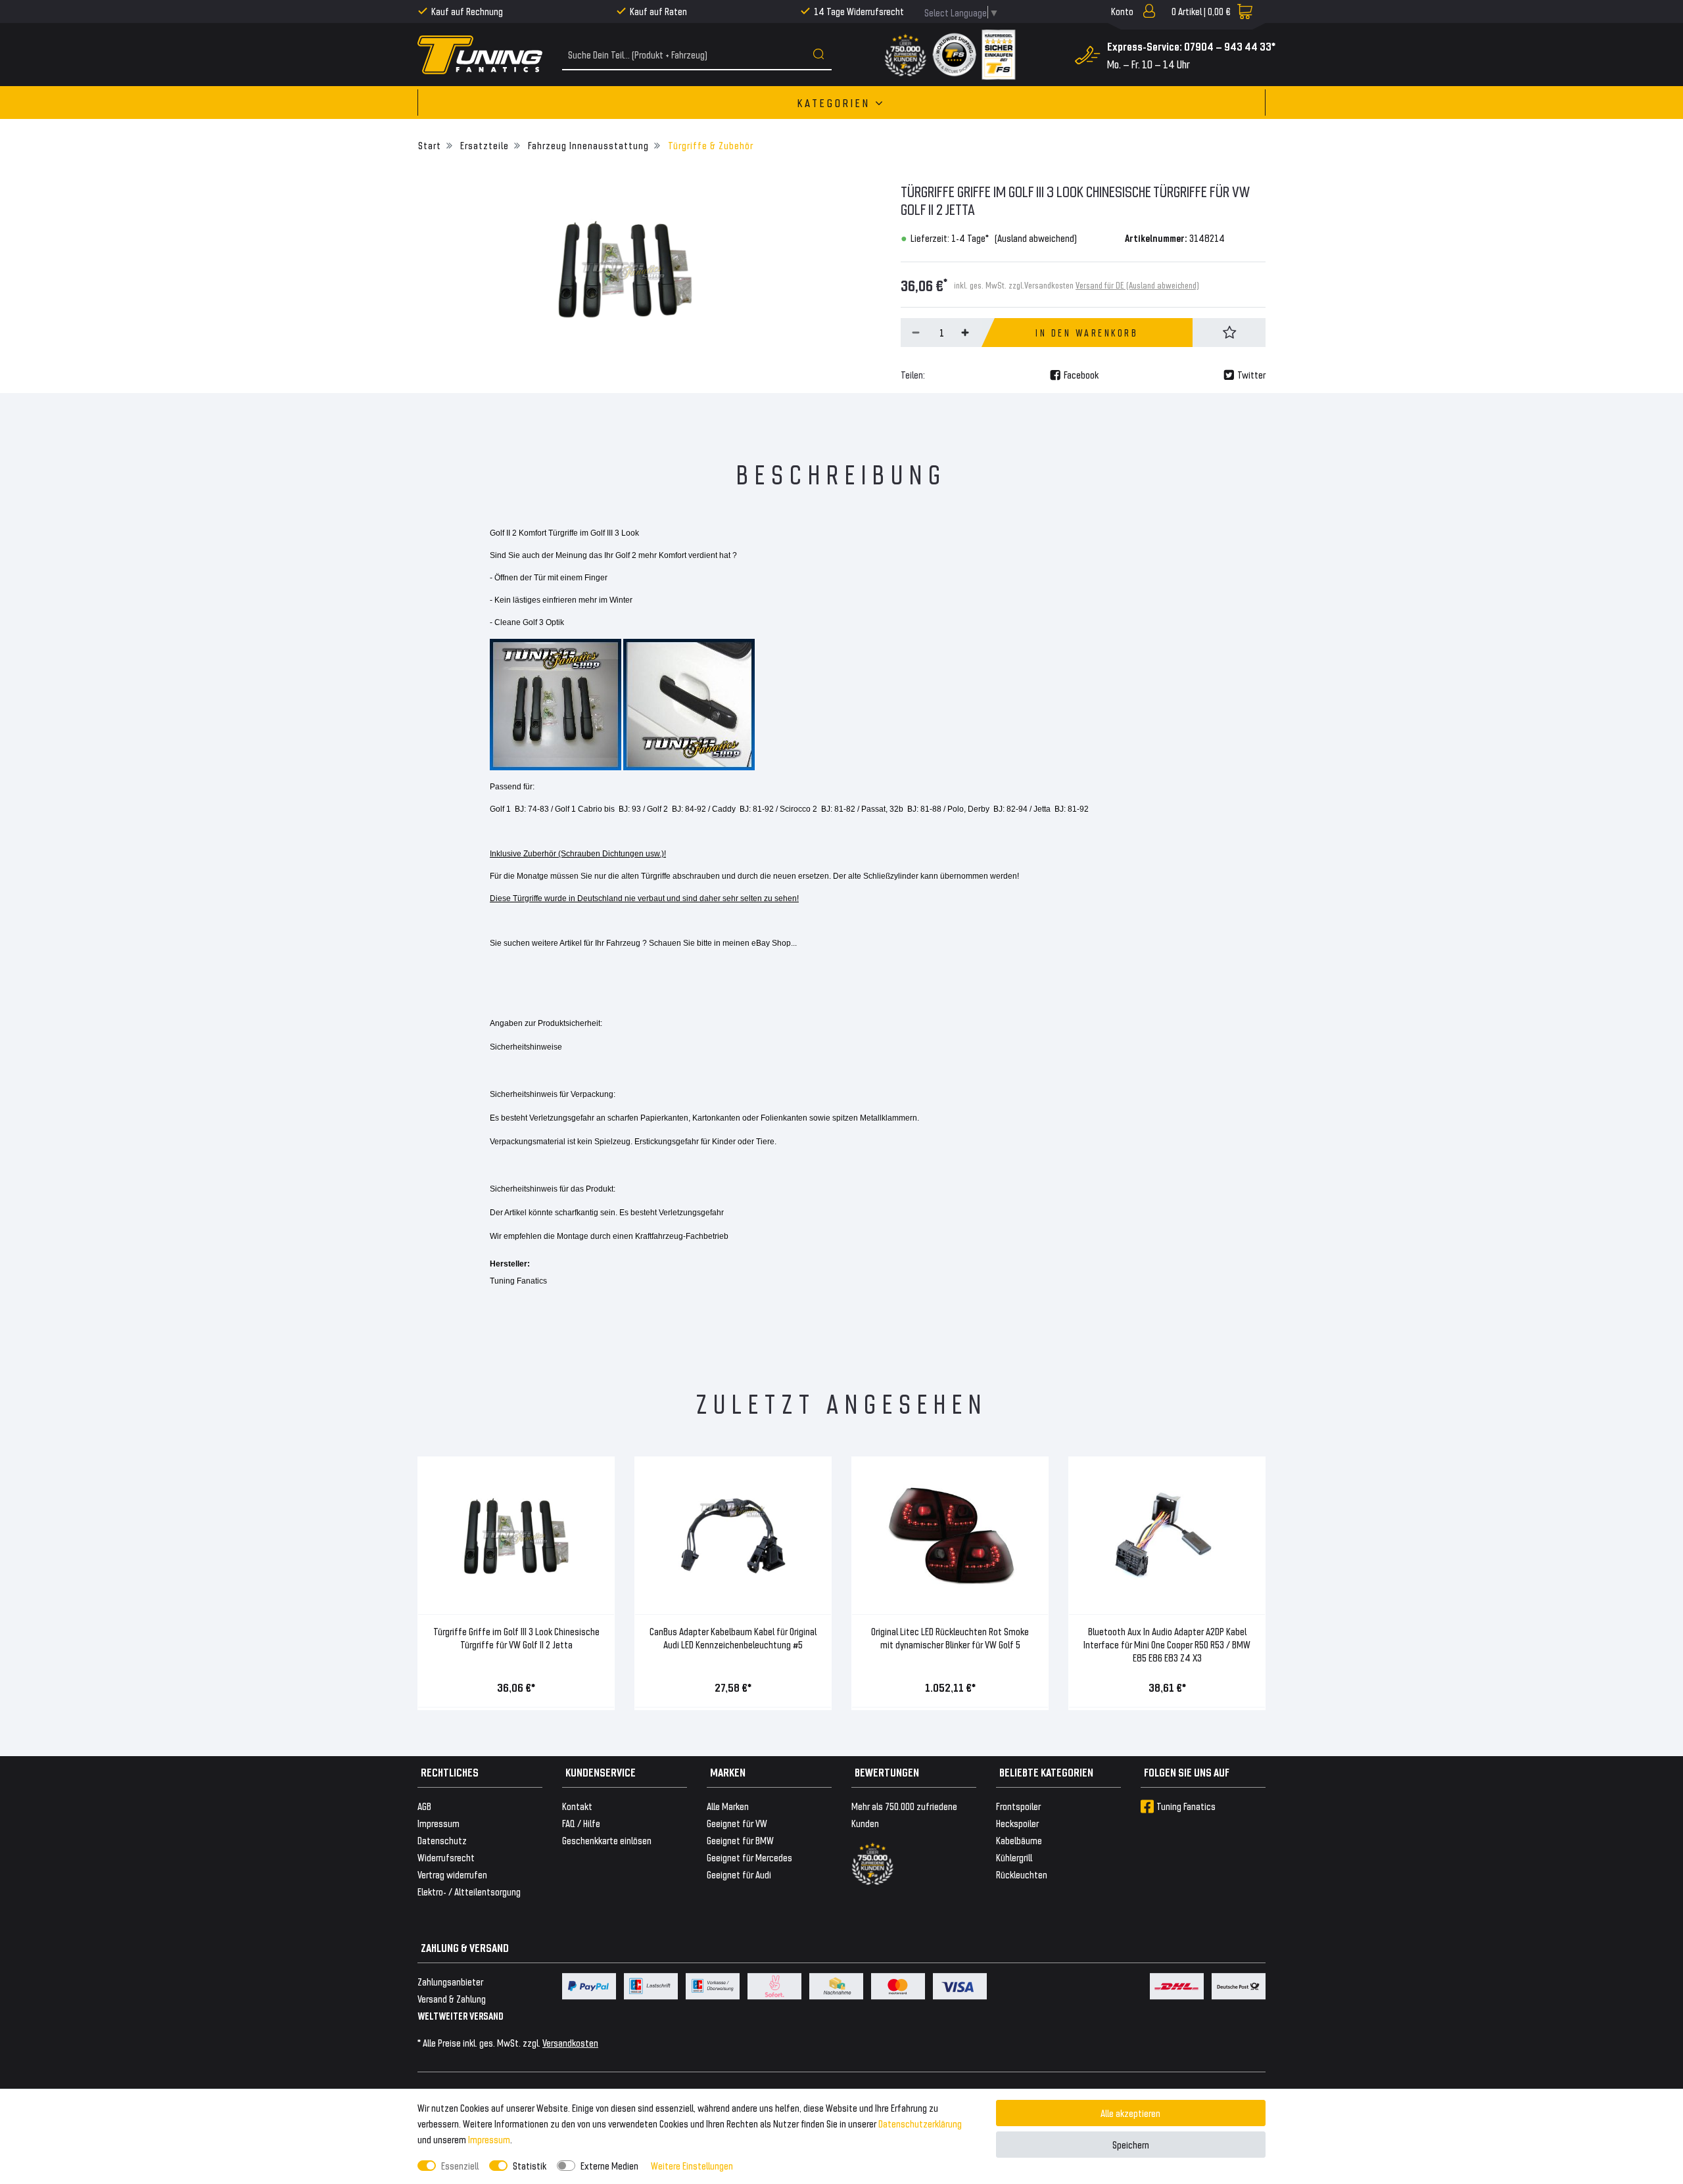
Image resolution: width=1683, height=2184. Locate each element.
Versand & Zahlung (452, 1998)
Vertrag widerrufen (452, 1874)
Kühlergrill (1014, 1857)
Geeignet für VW (737, 1823)
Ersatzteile (483, 145)
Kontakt (577, 1806)
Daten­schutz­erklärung (920, 2123)
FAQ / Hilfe (581, 1823)
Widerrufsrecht (446, 1857)
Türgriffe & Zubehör (709, 145)
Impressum (489, 2139)
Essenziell (460, 2165)
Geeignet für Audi (739, 1874)
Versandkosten (570, 2042)
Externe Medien (609, 2165)
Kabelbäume (1019, 1840)
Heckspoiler (1017, 1823)
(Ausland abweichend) (1036, 238)
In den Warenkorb (1087, 333)
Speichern (1131, 2144)
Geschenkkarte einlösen (607, 1840)
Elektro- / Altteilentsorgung (469, 1891)
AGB (424, 1806)
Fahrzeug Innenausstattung (587, 145)
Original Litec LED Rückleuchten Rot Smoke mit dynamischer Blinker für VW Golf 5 (950, 1638)
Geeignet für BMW (740, 1840)
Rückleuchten (1022, 1874)
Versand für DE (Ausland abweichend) (1137, 285)
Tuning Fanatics (1186, 1806)
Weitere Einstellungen (692, 2165)
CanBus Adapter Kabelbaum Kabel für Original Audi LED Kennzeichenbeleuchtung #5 (733, 1638)
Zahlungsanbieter (450, 1981)
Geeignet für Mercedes (749, 1857)
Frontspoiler (1018, 1806)
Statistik (530, 2165)
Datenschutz (442, 1840)
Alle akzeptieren (1130, 2113)
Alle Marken (728, 1806)
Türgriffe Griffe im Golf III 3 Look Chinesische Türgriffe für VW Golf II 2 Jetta (516, 1638)
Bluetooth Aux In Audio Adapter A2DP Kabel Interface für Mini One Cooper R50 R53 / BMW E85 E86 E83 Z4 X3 (1167, 1644)
